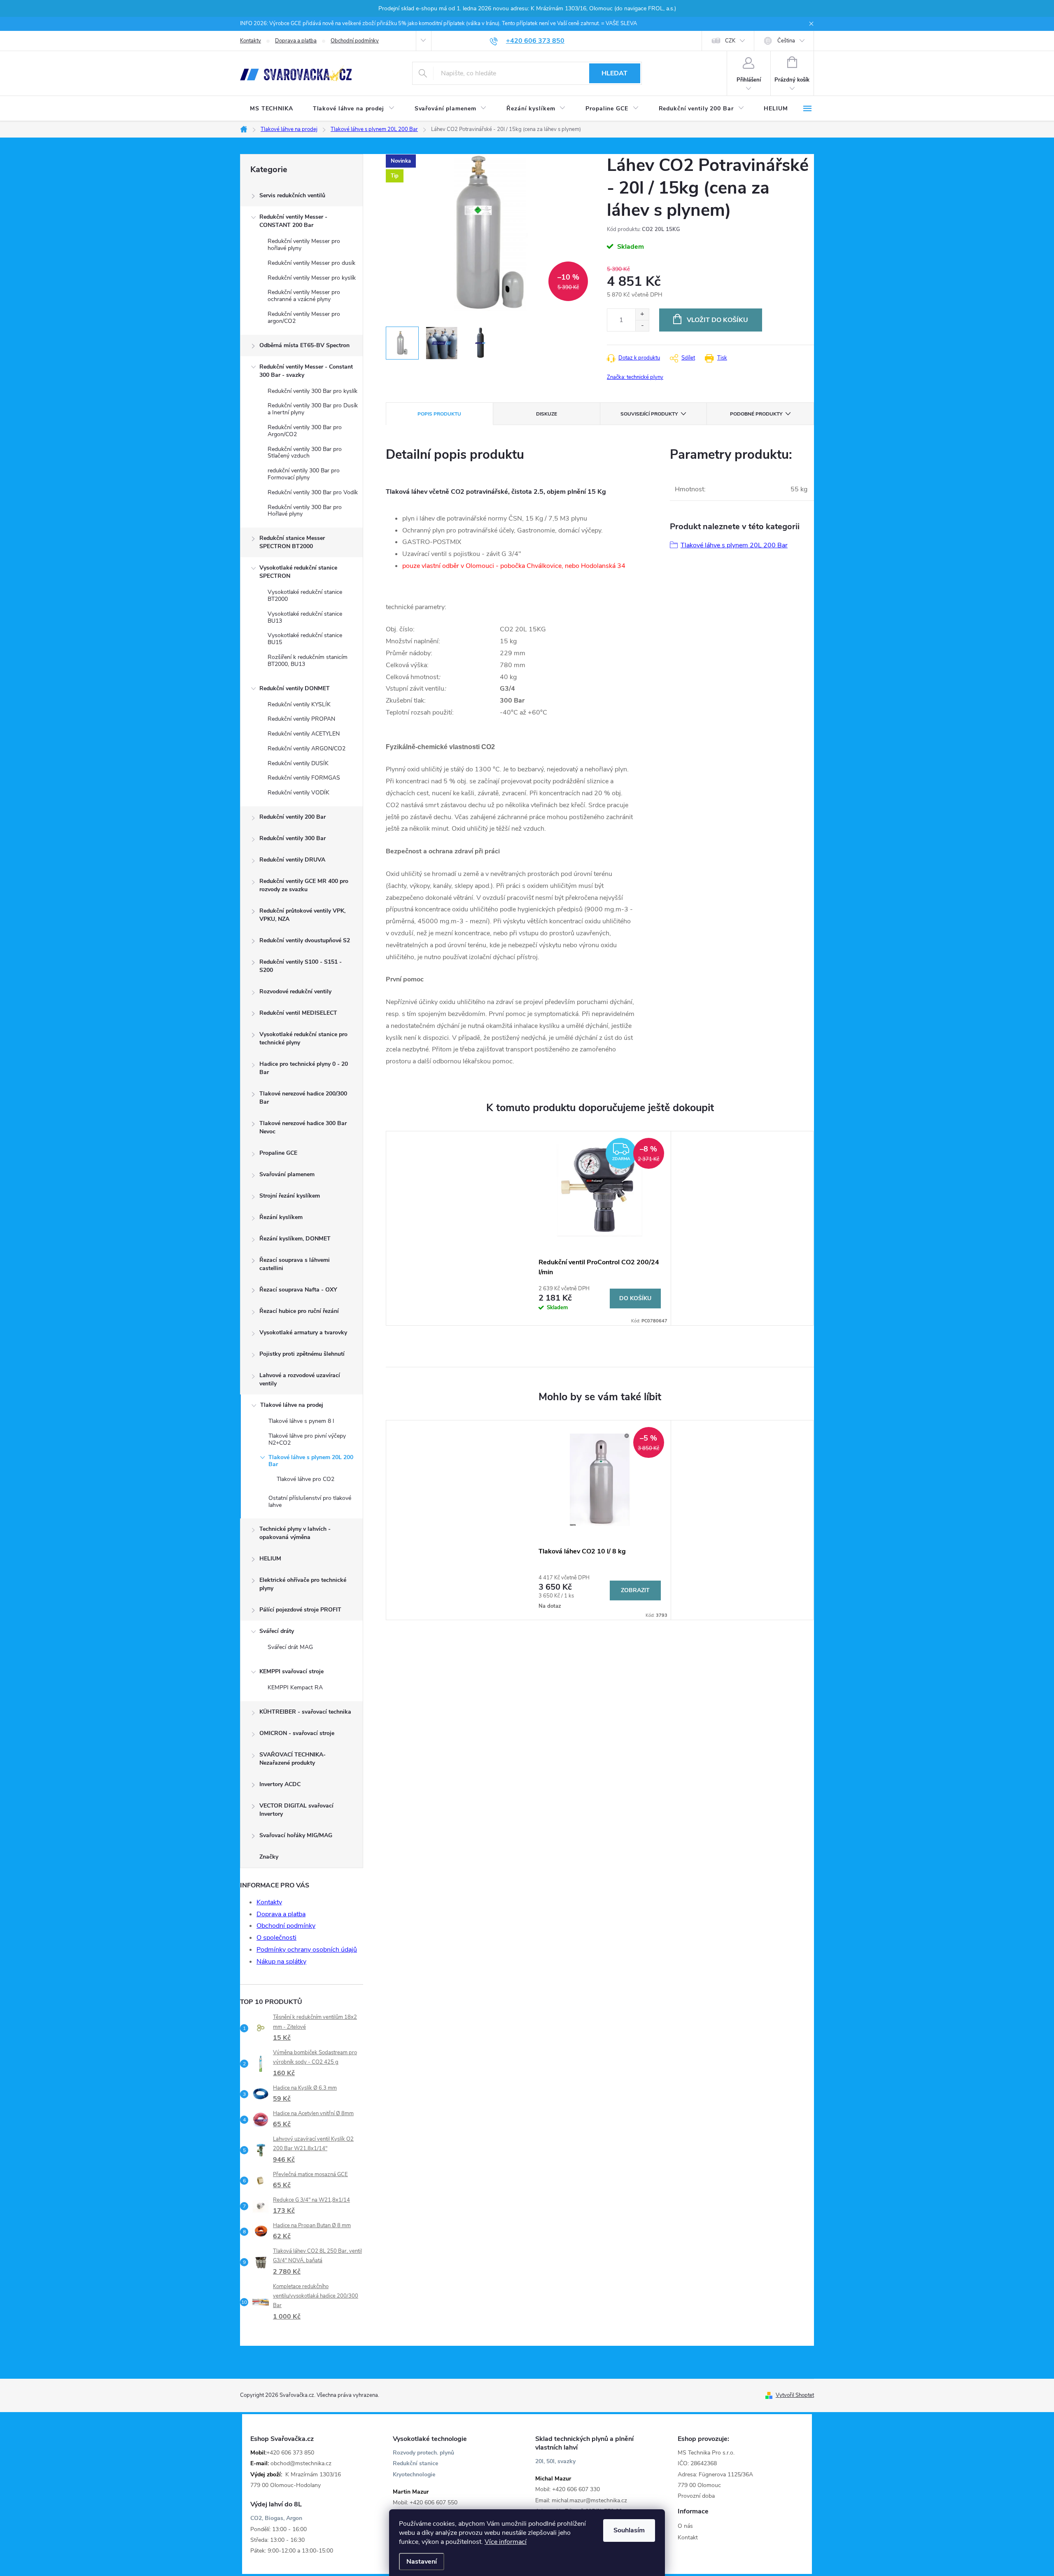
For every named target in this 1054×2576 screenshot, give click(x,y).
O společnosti (276, 1938)
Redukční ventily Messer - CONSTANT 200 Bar (293, 221)
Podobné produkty (756, 414)
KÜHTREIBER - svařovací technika (305, 1712)
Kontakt (688, 2537)
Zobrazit (635, 1590)
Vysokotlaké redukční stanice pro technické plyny (303, 1038)
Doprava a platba (296, 41)
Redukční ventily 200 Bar (293, 817)
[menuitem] (272, 109)
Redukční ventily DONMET (295, 688)
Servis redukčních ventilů (292, 195)
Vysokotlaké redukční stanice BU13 (305, 617)
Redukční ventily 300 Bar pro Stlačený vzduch (305, 453)
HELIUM (270, 1559)
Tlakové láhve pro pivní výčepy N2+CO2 (307, 1439)
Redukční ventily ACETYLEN (304, 734)
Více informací (506, 2542)
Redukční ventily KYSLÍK (299, 704)
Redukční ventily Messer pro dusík (311, 263)
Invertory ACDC (280, 1784)
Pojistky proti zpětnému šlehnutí (302, 1354)
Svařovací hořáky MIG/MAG (296, 1835)
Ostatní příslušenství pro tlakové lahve (310, 1502)
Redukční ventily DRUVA (292, 860)
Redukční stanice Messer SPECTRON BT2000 (292, 542)
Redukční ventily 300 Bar (293, 838)
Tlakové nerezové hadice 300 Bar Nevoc (303, 1127)
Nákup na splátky (281, 1962)
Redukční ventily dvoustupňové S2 (305, 940)
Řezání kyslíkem (281, 1217)
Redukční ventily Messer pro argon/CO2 (304, 318)
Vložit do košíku (717, 320)
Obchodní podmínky (355, 41)
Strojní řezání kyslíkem (290, 1196)
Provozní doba (696, 2496)
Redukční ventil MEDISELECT (298, 1013)
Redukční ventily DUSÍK (298, 763)
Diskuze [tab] (547, 414)
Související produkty (649, 414)
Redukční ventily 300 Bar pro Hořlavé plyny (305, 511)
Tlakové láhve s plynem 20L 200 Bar (311, 1461)
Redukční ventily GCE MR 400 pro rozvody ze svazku (304, 885)
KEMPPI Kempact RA (295, 1687)
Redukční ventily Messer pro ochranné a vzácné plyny (304, 296)
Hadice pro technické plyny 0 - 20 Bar (304, 1068)
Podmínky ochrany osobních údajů (307, 1950)
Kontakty (251, 41)
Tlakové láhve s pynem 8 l (301, 1421)
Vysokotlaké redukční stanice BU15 (305, 639)
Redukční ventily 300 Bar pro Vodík (313, 492)
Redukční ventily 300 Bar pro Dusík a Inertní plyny (313, 409)
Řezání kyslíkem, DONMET (295, 1239)
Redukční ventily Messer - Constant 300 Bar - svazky (306, 371)
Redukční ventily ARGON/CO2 (307, 749)
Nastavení (422, 2562)
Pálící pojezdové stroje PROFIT (300, 1610)
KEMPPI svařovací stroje (291, 1671)
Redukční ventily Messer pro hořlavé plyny (304, 245)
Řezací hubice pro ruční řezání (299, 1311)
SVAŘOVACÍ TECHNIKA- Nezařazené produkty (293, 1759)
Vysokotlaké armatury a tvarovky (303, 1332)
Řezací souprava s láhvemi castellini (295, 1264)
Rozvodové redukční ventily (295, 991)
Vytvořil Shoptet (795, 2395)
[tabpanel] (600, 1228)
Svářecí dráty (277, 1631)
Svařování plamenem (287, 1174)
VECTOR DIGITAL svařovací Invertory (296, 1810)
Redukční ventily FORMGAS (304, 778)
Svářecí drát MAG (290, 1647)
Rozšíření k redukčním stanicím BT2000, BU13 (308, 661)
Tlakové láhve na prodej (292, 1405)
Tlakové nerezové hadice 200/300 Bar (303, 1098)
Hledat (614, 73)
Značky (269, 1857)
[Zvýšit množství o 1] (642, 314)
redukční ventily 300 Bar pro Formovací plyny (304, 474)
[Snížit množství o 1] (642, 326)
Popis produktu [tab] (439, 414)
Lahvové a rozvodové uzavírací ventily (300, 1379)
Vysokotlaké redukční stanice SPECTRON (298, 572)
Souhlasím (629, 2530)
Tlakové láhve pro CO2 (305, 1479)
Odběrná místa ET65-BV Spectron (304, 345)
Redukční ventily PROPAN (301, 719)
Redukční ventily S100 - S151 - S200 (301, 966)
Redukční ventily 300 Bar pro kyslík (312, 391)
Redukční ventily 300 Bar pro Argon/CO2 (305, 431)
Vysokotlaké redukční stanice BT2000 (305, 596)
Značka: (635, 377)
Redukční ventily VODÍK (298, 793)
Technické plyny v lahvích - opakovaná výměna (295, 1533)
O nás (685, 2526)
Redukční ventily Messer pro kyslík (312, 278)
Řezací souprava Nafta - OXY (298, 1290)
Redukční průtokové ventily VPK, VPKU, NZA (302, 915)
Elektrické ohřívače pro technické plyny (303, 1584)
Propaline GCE (278, 1153)
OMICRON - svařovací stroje (297, 1733)
